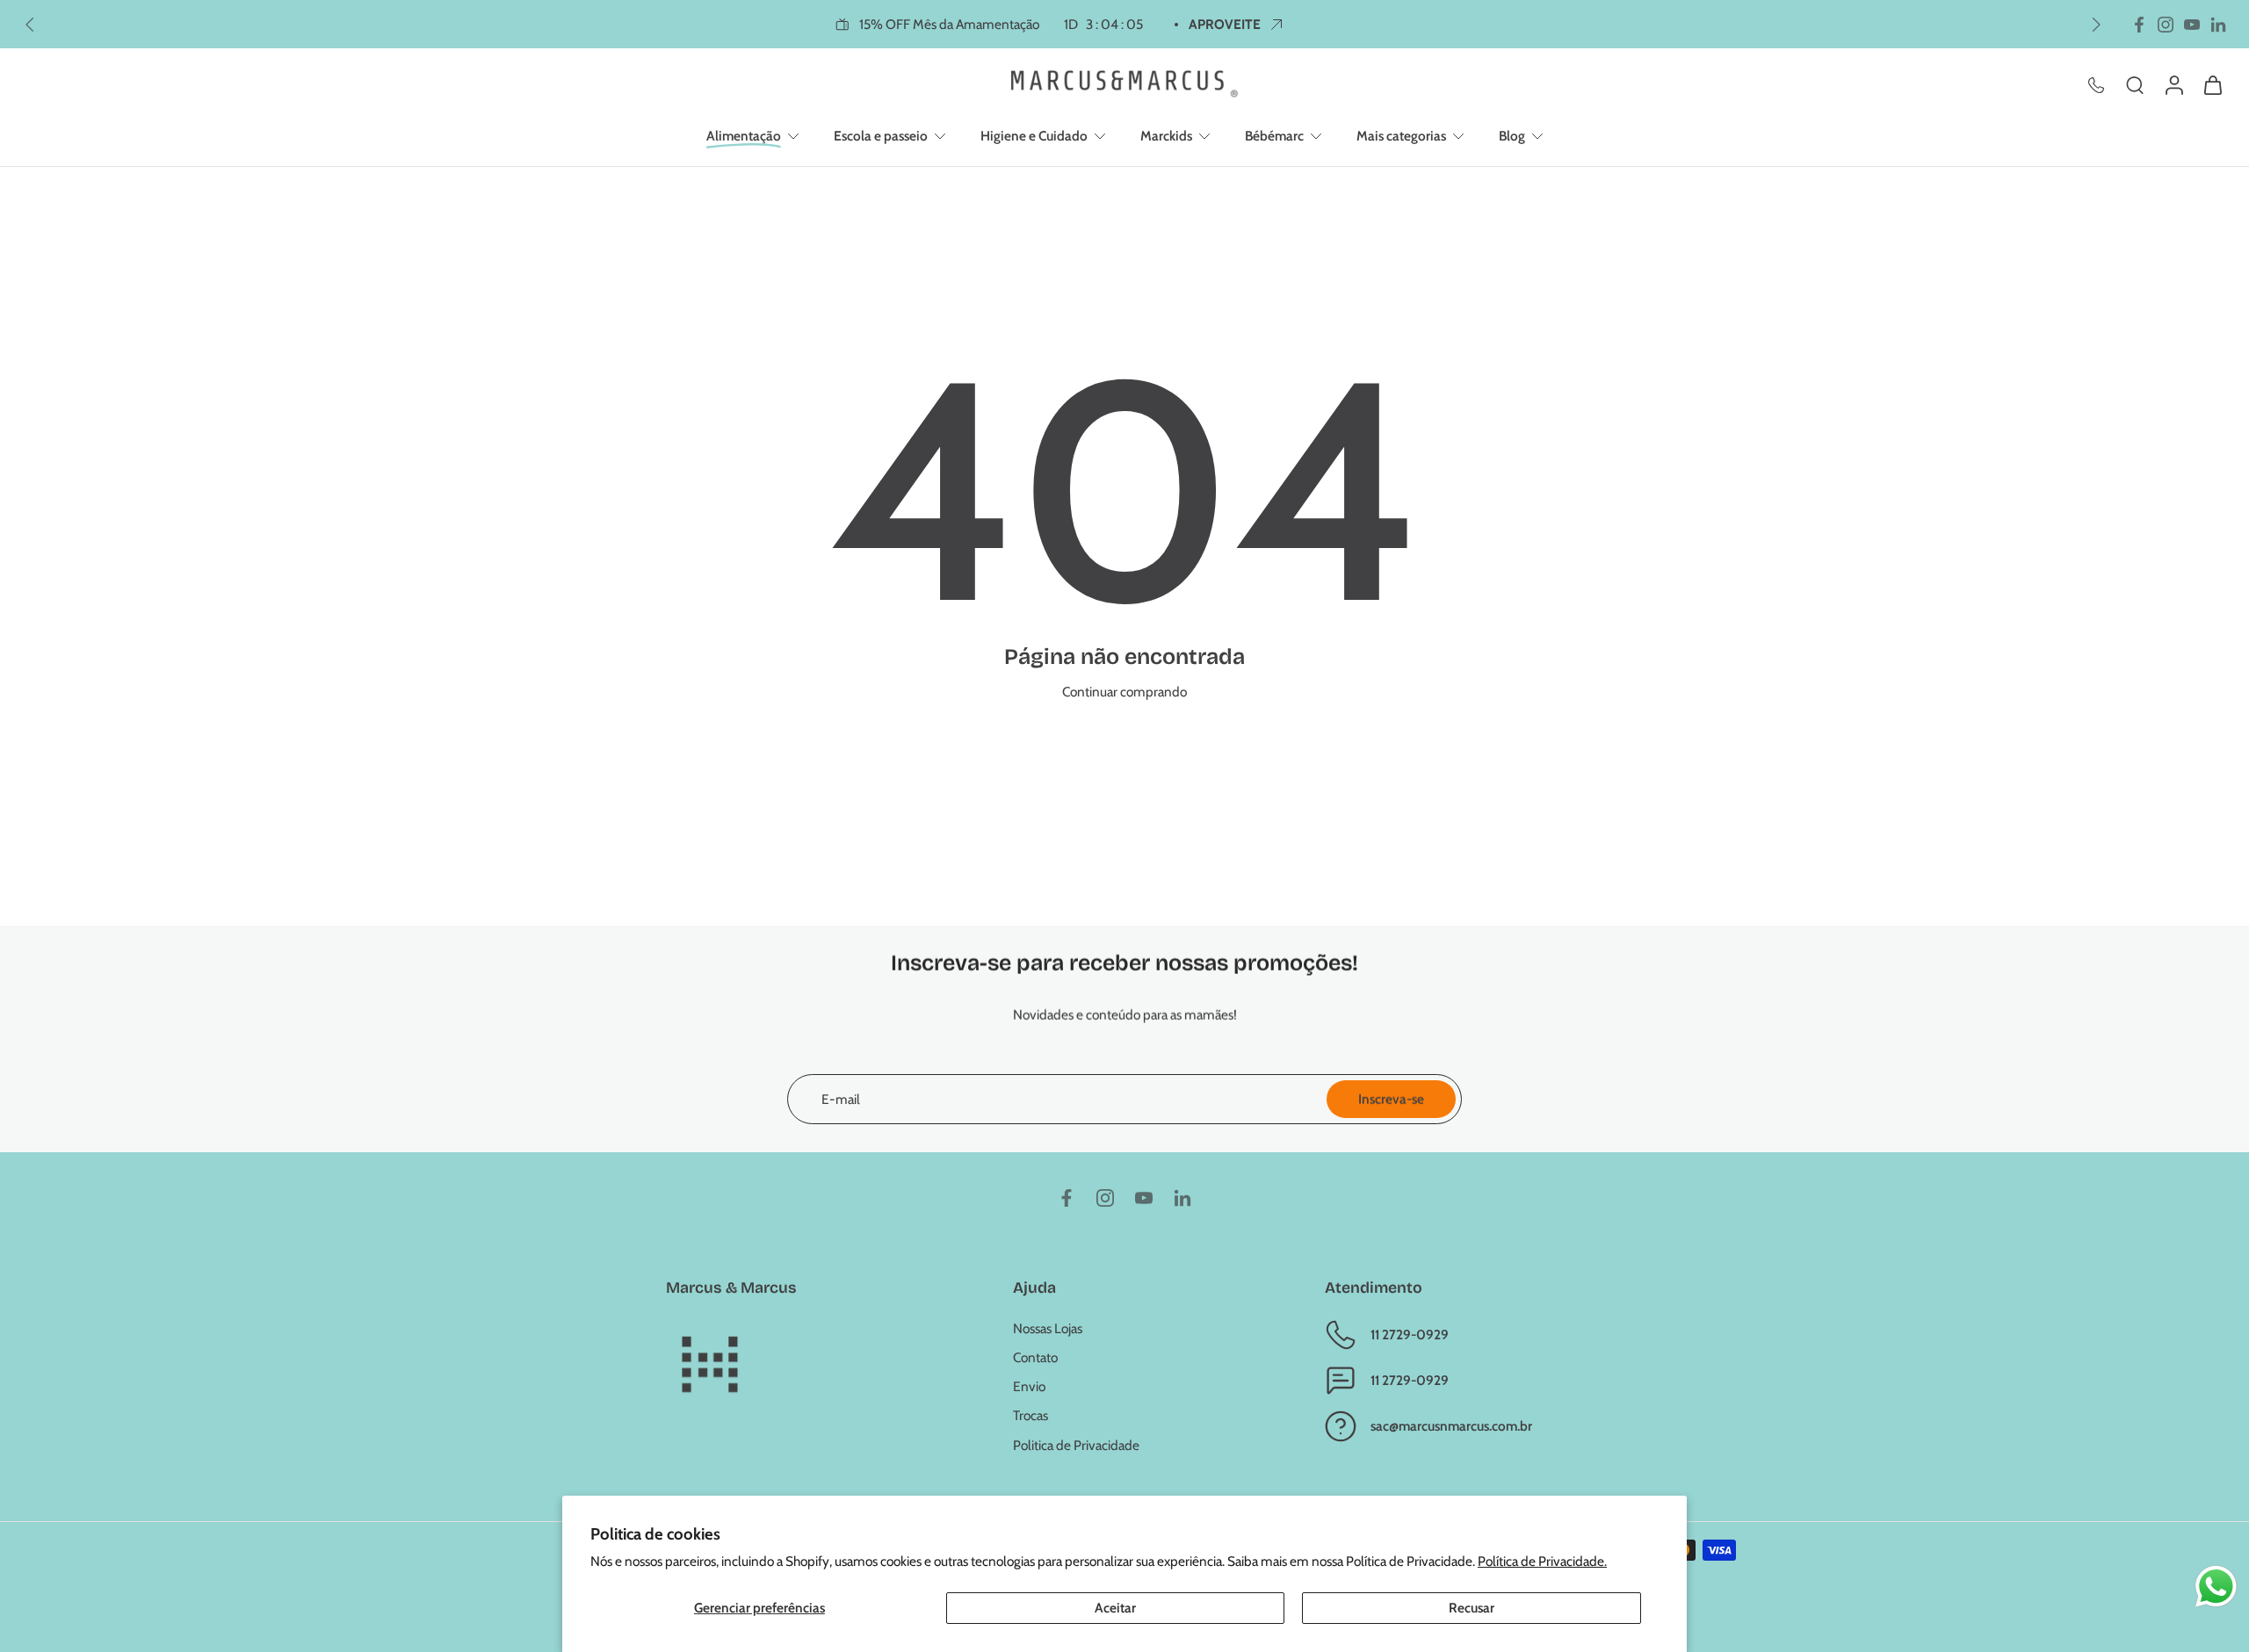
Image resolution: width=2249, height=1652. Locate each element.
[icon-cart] (2212, 84)
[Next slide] (2096, 25)
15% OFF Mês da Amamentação (1001, 24)
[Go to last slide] (30, 25)
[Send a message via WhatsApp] (2216, 1587)
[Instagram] (2166, 25)
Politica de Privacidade (1076, 1445)
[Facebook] (2139, 25)
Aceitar (1115, 1608)
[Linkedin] (2218, 25)
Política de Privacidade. (1542, 1561)
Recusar (1472, 1608)
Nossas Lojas (1048, 1328)
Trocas (1030, 1415)
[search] (2135, 84)
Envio (1029, 1386)
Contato (1035, 1357)
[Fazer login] (2173, 84)
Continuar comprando (1124, 692)
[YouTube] (2192, 25)
